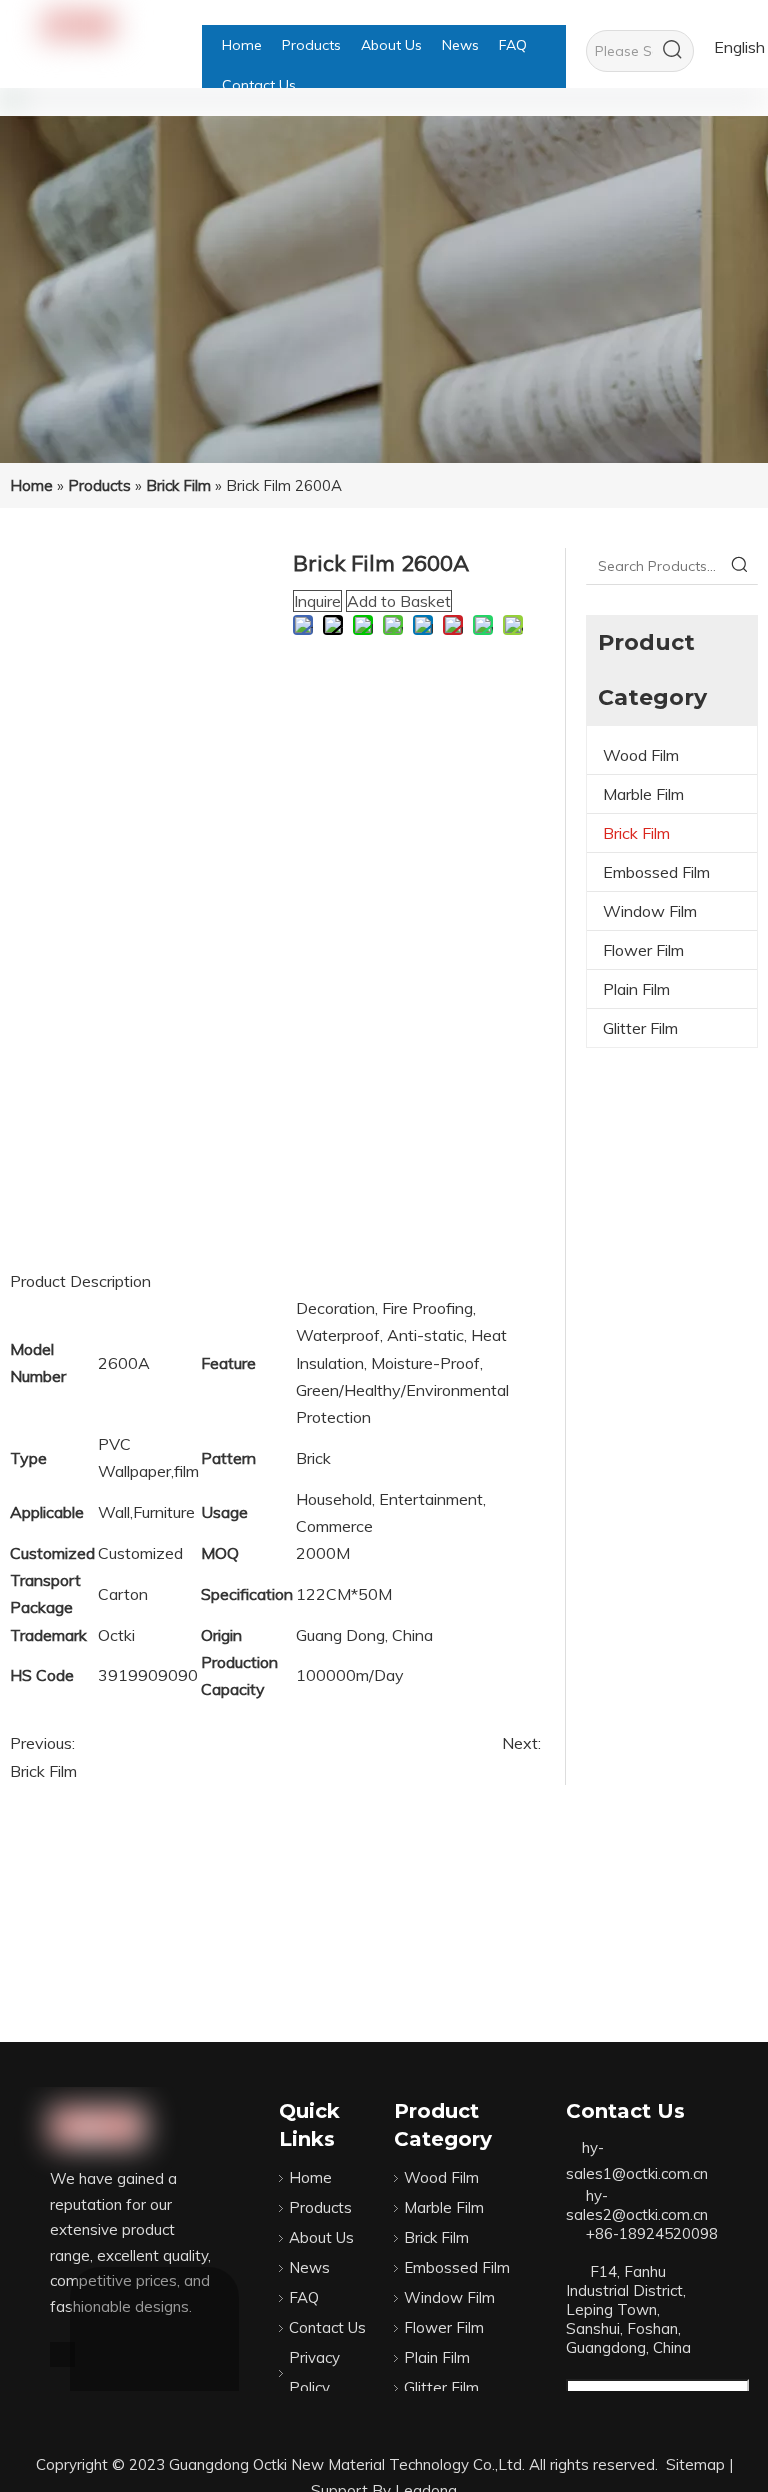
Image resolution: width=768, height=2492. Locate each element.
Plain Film (636, 989)
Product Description (80, 1281)
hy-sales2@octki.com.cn (637, 2205)
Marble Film (643, 794)
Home (310, 2177)
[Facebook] (62, 2352)
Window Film (650, 911)
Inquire (317, 601)
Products (320, 2207)
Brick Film (43, 1771)
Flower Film (643, 950)
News (309, 2267)
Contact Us (327, 2327)
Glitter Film (640, 1028)
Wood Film (641, 755)
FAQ (304, 2297)
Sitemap (695, 2464)
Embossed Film (656, 872)
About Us (321, 2237)
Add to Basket (399, 601)
